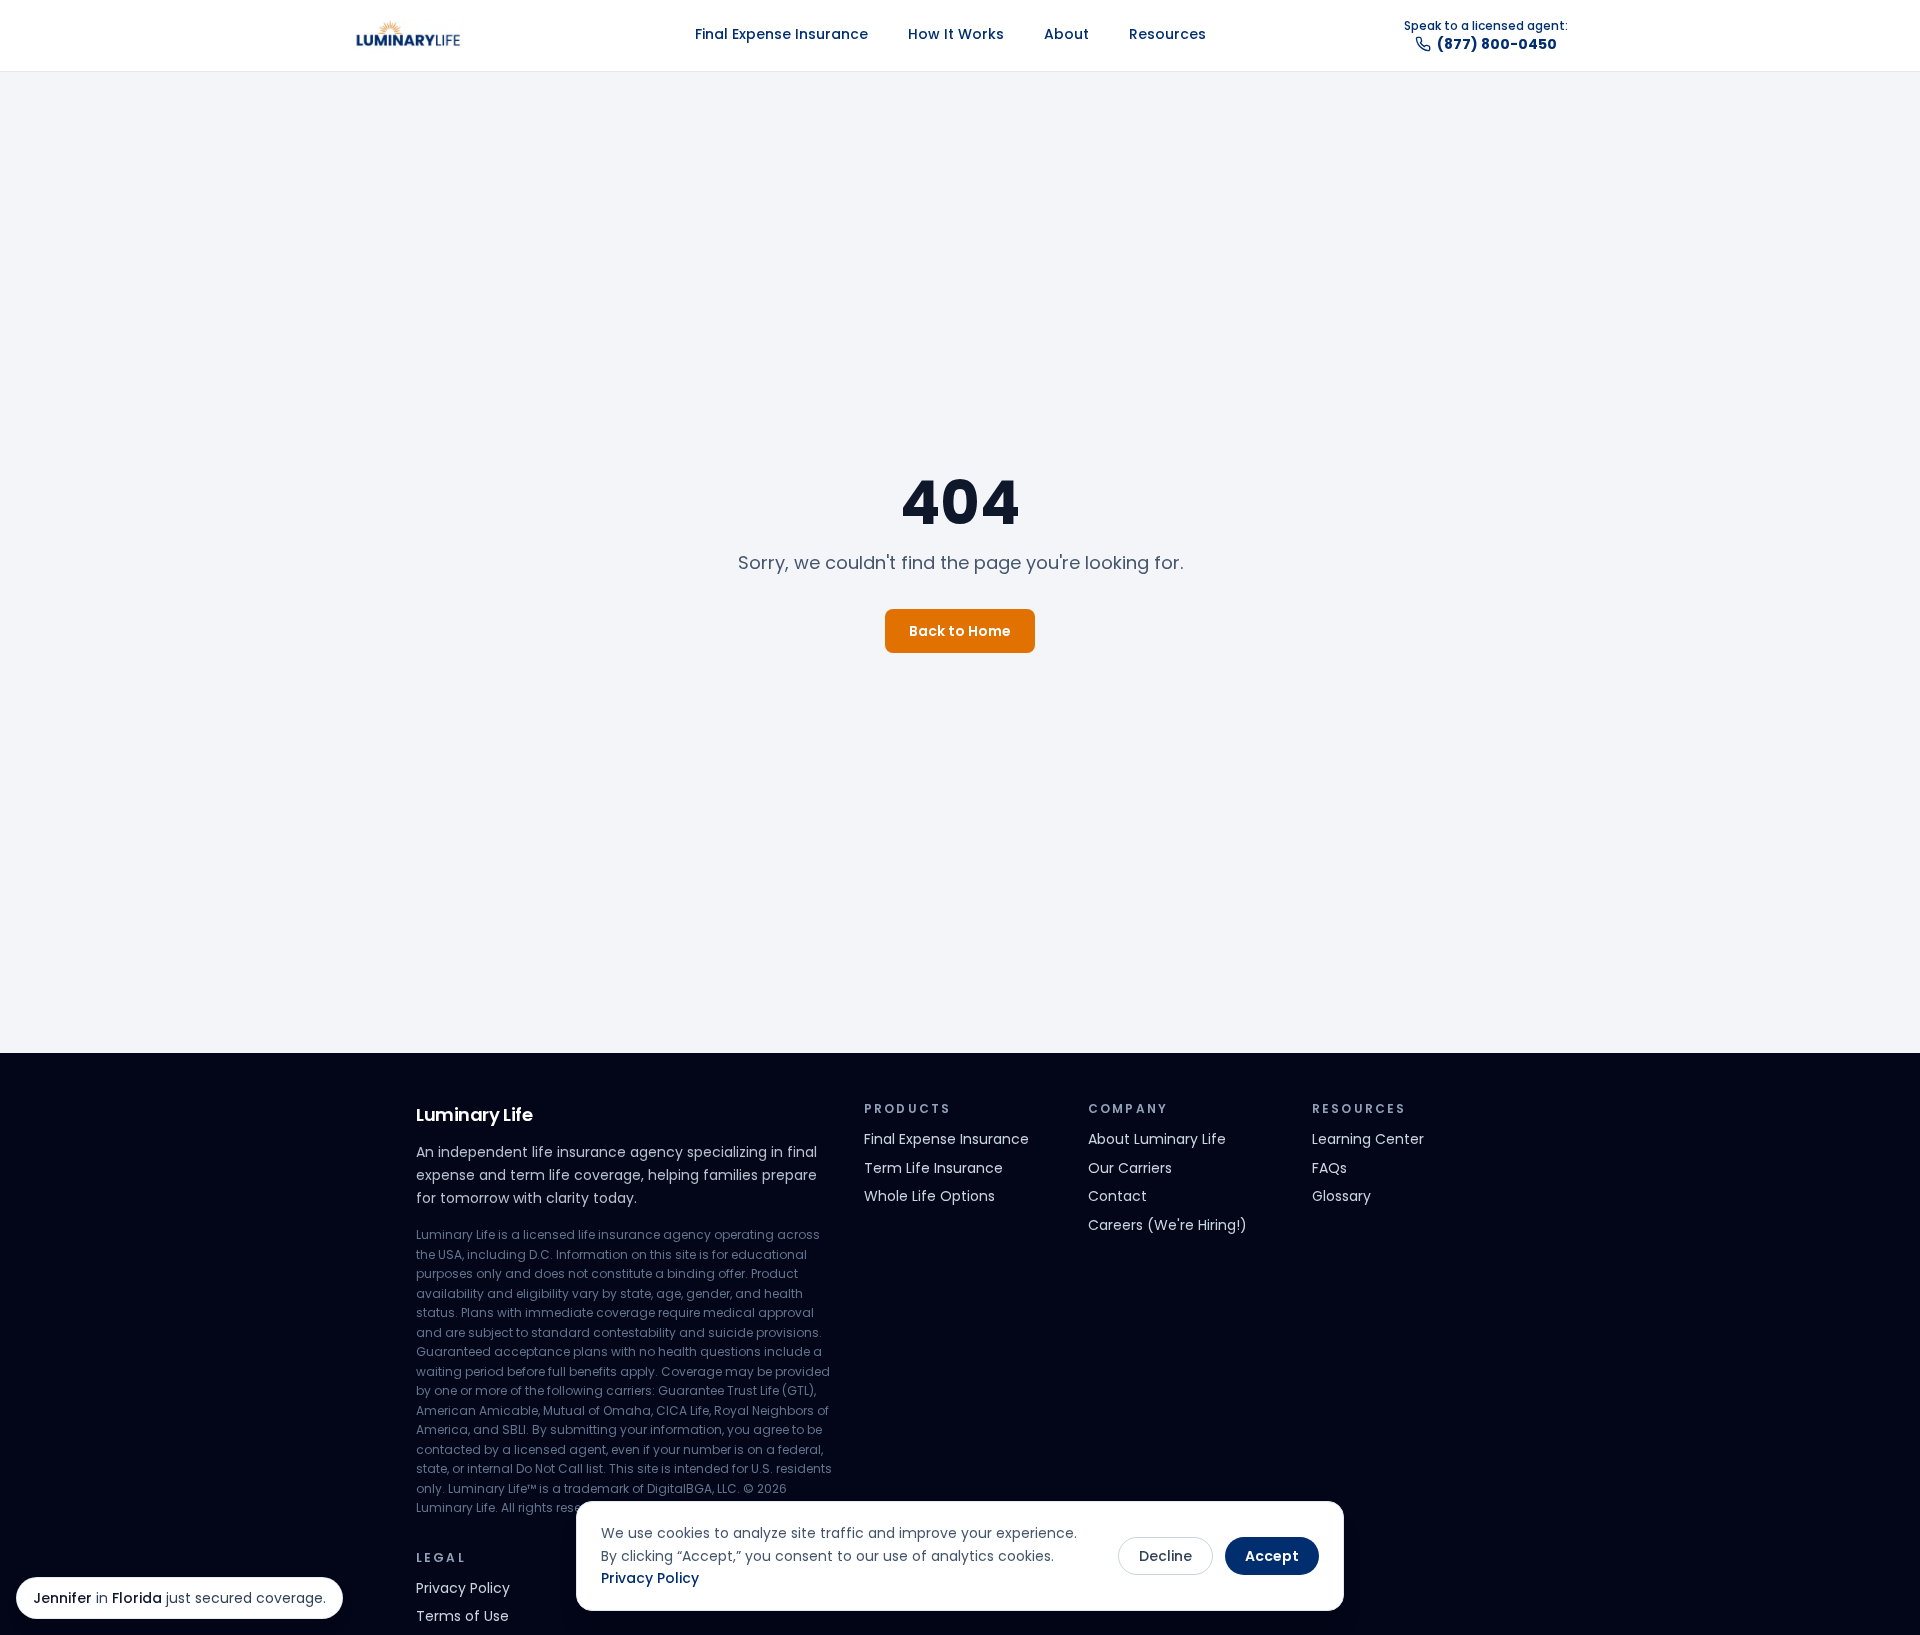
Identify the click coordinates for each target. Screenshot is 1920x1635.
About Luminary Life (1157, 1139)
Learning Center (1368, 1139)
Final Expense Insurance (781, 34)
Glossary (1341, 1196)
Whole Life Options (929, 1196)
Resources (1167, 34)
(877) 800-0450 (1497, 44)
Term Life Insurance (933, 1168)
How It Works (956, 34)
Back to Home (960, 631)
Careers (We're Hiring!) (1167, 1225)
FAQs (1329, 1168)
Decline (1165, 1556)
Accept (1272, 1556)
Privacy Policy (650, 1578)
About (1066, 34)
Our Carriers (1130, 1168)
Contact (1117, 1196)
